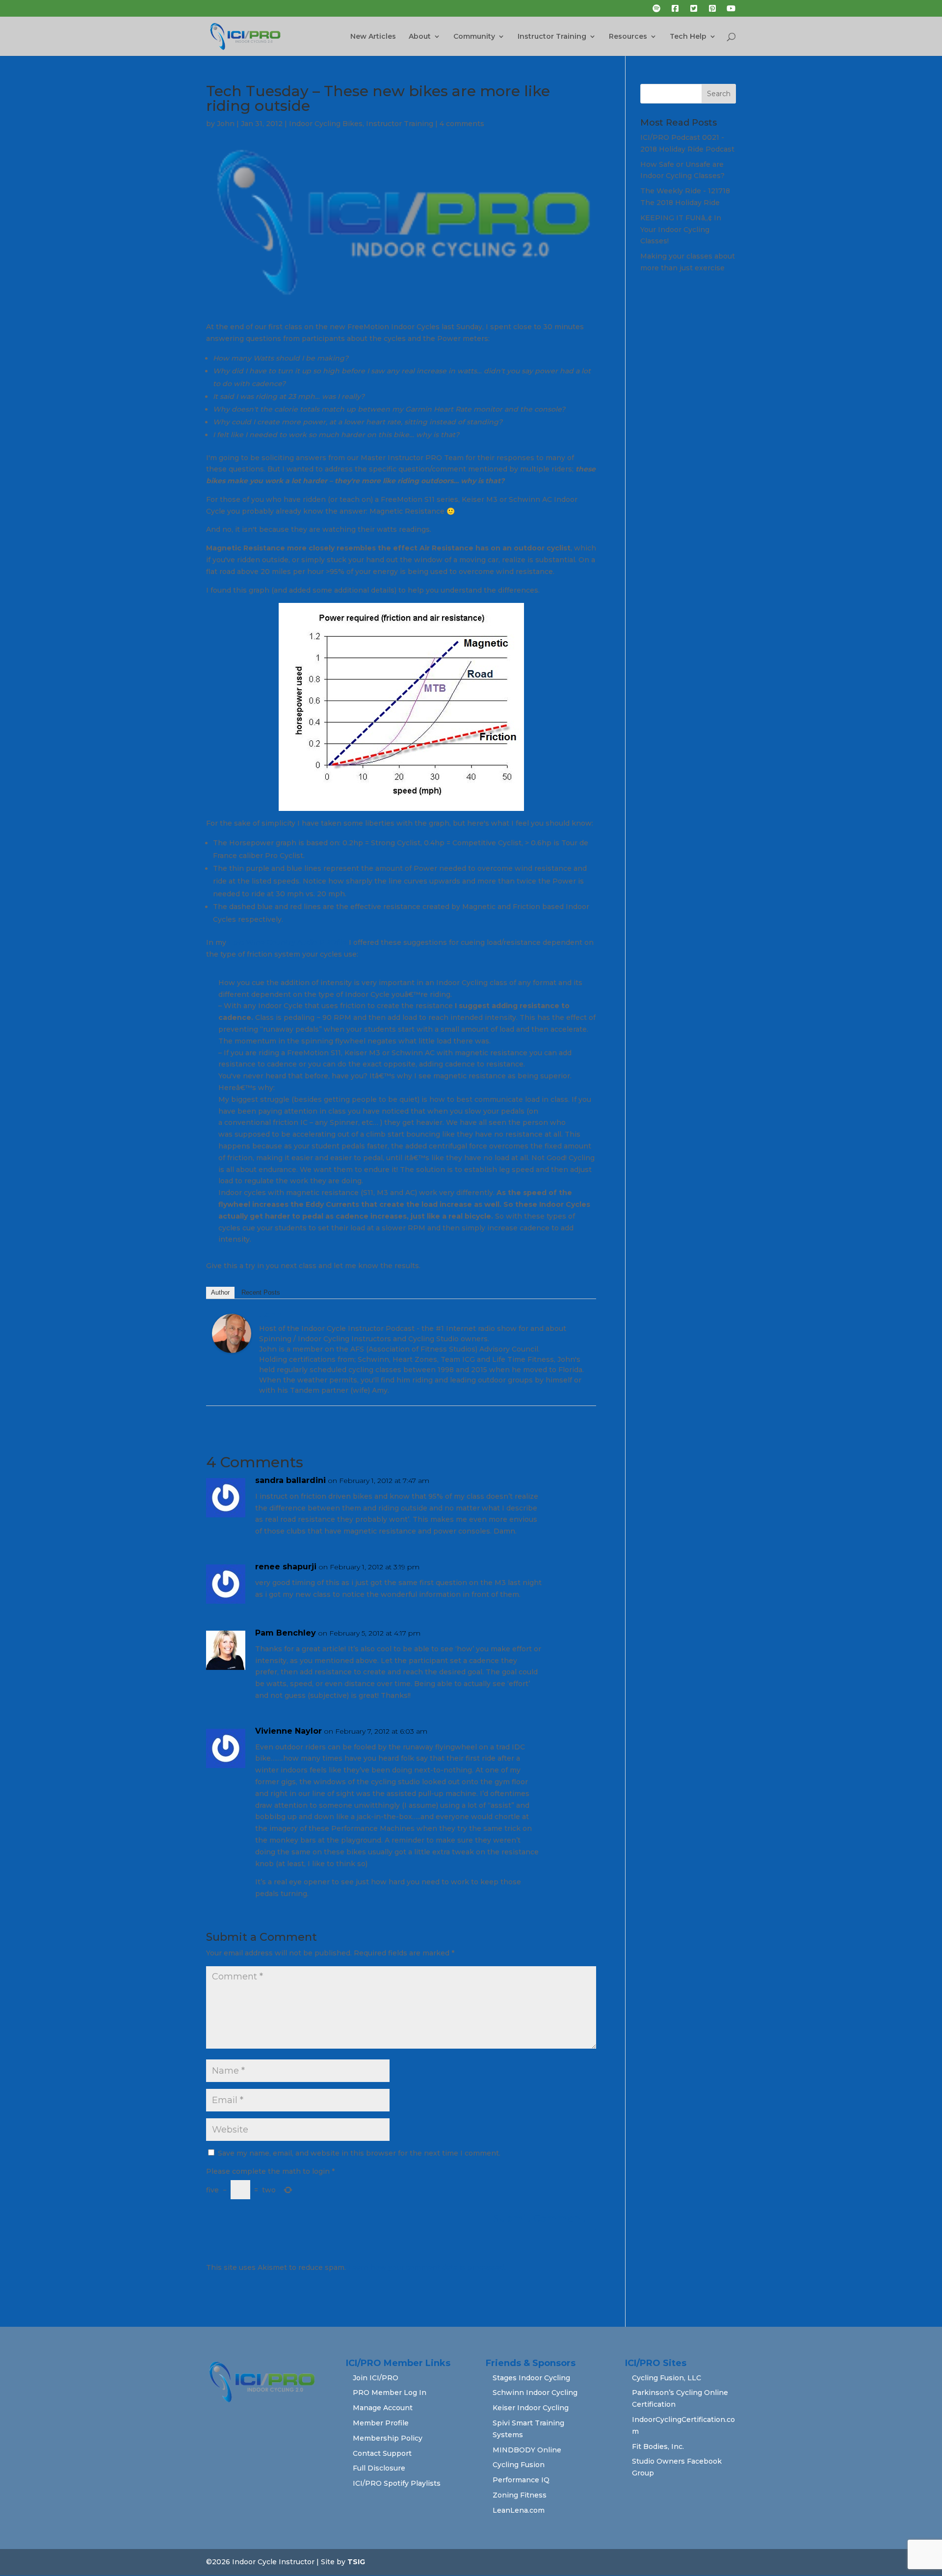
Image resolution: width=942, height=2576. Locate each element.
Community (474, 37)
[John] (232, 1347)
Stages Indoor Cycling (531, 2378)
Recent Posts (261, 1292)
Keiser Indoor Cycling (531, 2408)
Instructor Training (552, 37)
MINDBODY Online (527, 2450)
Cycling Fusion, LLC (667, 2378)
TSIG (356, 2562)
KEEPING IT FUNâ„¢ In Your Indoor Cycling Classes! (681, 230)
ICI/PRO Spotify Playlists (397, 2483)
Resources (628, 37)
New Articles (373, 37)
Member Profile (381, 2423)
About (420, 37)
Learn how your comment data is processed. (427, 2267)
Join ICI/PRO (376, 2378)
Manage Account (383, 2408)
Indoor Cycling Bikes (326, 124)
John (226, 124)
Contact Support (382, 2453)
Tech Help (688, 37)
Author (220, 1292)
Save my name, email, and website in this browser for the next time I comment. (359, 2153)
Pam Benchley (286, 1633)
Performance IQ (521, 2480)
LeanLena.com (519, 2510)
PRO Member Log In (390, 2393)
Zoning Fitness (520, 2495)
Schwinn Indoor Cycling (535, 2393)
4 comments (462, 124)
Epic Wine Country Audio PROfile (288, 942)
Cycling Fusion (519, 2465)
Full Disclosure (379, 2468)
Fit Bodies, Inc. (658, 2446)
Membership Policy (388, 2438)
